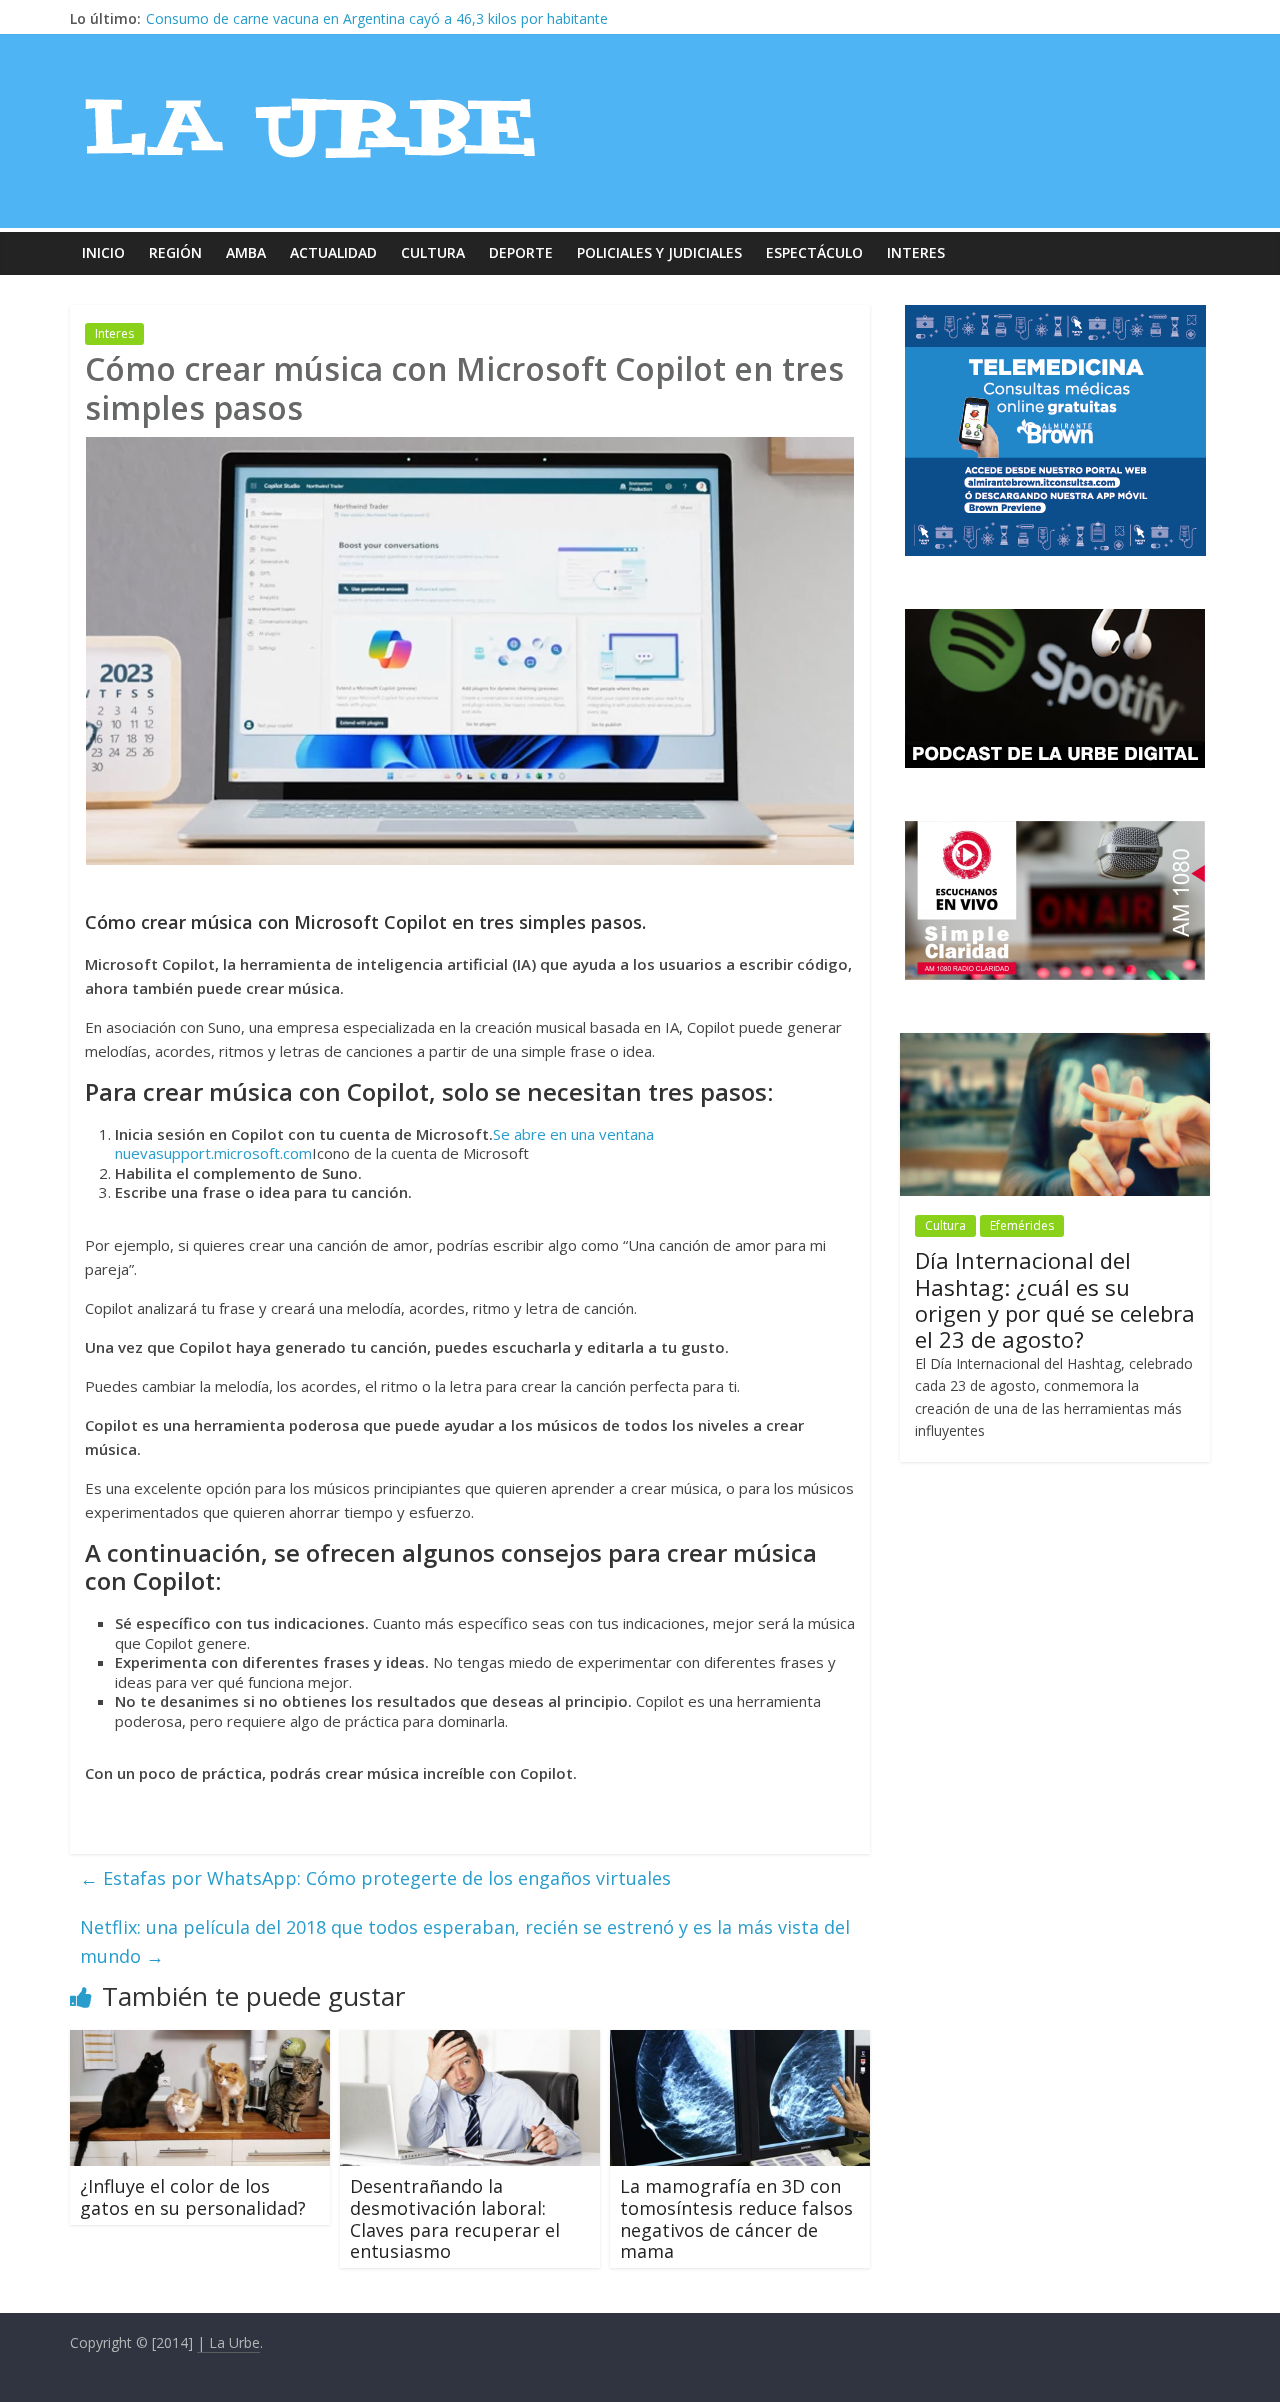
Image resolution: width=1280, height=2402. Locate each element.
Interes (916, 252)
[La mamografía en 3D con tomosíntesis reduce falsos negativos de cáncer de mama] (740, 2042)
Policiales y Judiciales (659, 252)
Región (175, 252)
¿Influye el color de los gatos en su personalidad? (193, 2197)
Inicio (103, 252)
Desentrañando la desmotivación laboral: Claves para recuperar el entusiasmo (455, 2218)
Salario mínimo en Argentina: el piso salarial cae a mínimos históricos (369, 18)
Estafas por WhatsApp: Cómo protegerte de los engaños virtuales (375, 1878)
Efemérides (1022, 1225)
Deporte (521, 252)
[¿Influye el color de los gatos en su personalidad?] (200, 2042)
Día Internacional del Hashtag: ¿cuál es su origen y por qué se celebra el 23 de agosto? (1055, 1299)
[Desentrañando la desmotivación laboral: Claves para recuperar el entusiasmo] (470, 2042)
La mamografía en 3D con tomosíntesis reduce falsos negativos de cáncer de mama (736, 2218)
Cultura (433, 252)
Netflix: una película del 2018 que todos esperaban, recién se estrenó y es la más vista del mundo (465, 1941)
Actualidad (333, 252)
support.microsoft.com (234, 1153)
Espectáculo (814, 252)
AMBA (246, 252)
